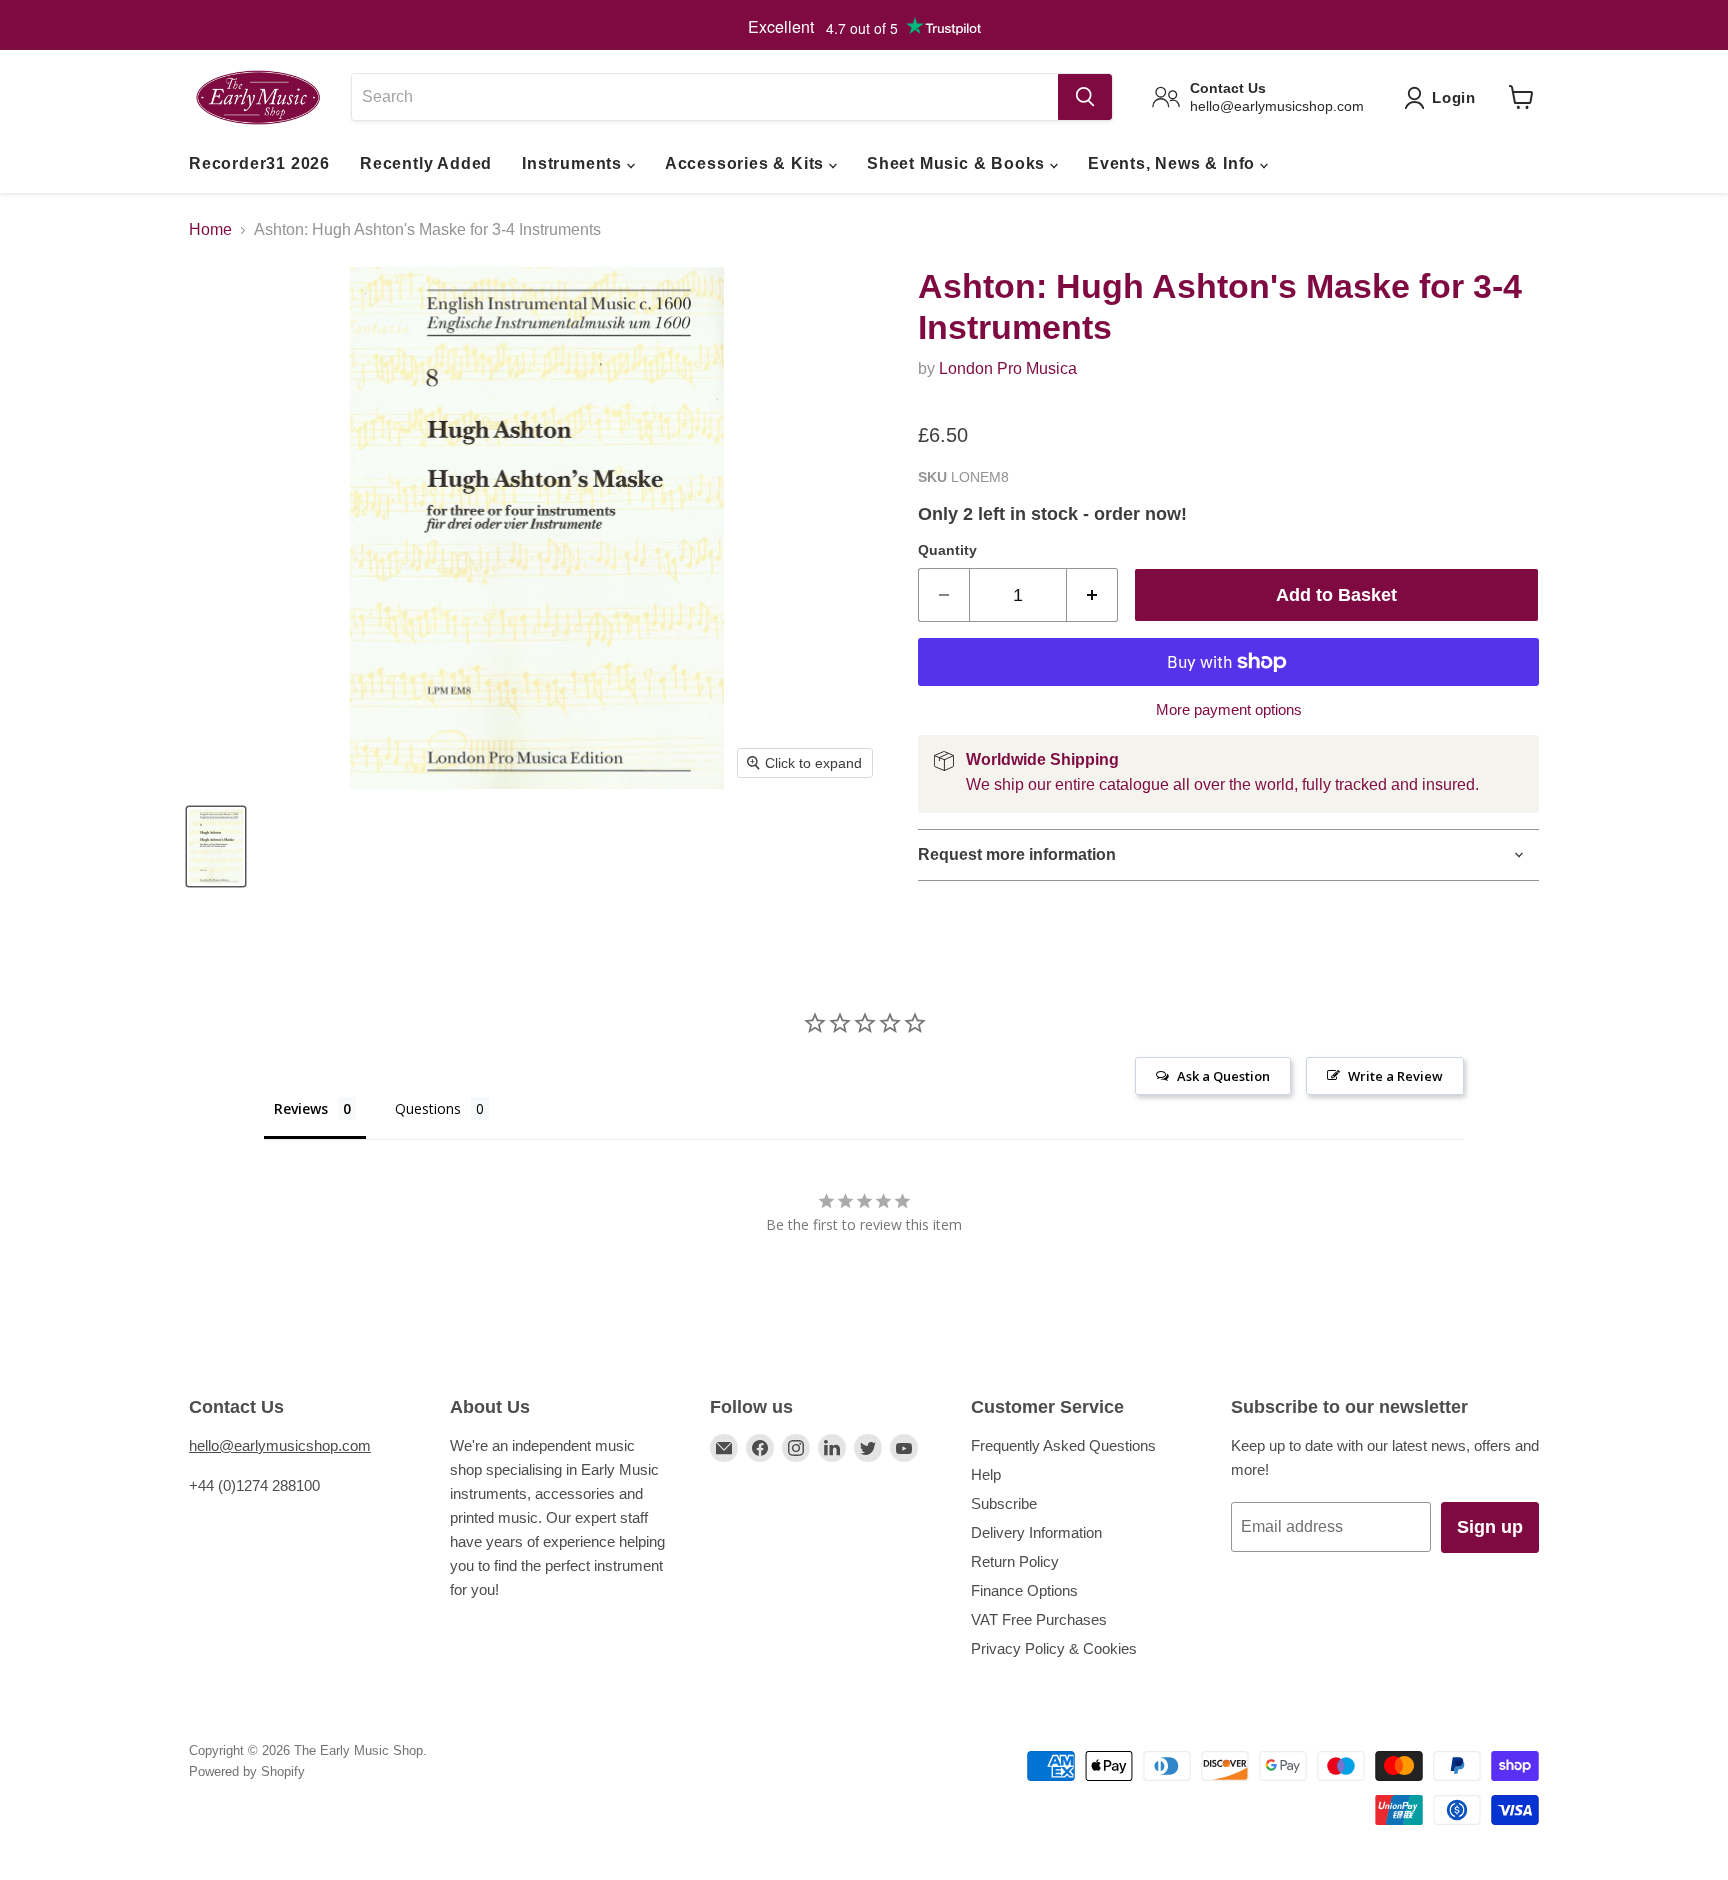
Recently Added (426, 163)
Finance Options (1024, 1590)
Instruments (574, 163)
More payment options (1229, 709)
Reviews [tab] (301, 1108)
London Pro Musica (1008, 368)
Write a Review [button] (1395, 1076)
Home (210, 229)
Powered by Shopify (247, 1771)
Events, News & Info (1174, 163)
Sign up (1490, 1527)
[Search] (1085, 97)
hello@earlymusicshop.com (280, 1445)
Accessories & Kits (747, 163)
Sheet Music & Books (958, 163)
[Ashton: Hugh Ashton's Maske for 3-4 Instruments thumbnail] (216, 846)
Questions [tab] (428, 1108)
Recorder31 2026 (259, 163)
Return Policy (1015, 1561)
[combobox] (704, 97)
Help (986, 1474)
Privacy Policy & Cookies (1054, 1648)
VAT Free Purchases (1039, 1619)
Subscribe (1004, 1503)
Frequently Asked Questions (1063, 1445)
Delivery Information (1036, 1532)
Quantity (947, 550)
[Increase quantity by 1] (1092, 595)
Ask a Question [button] (1223, 1076)
